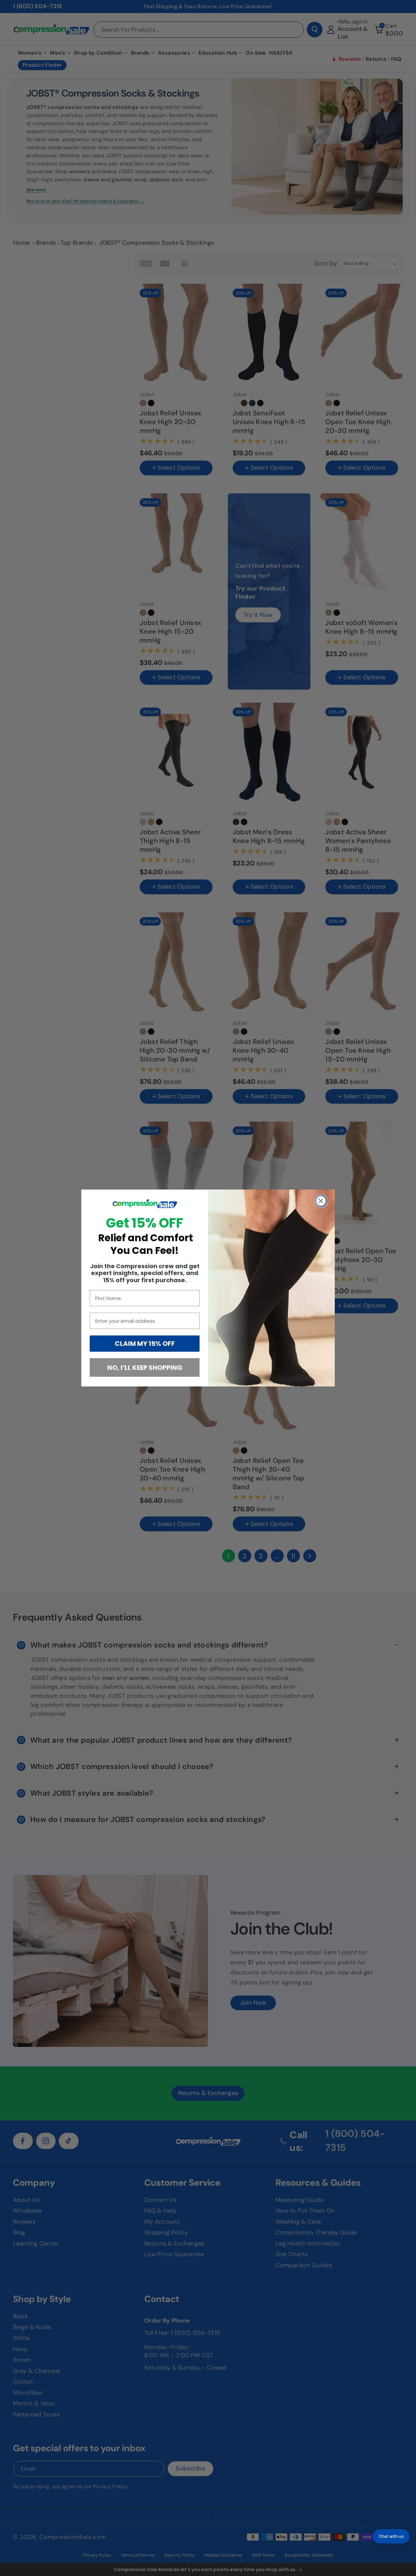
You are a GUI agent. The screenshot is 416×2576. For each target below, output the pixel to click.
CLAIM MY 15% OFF (145, 1344)
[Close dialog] (322, 1201)
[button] (391, 2536)
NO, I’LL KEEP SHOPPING (145, 1368)
